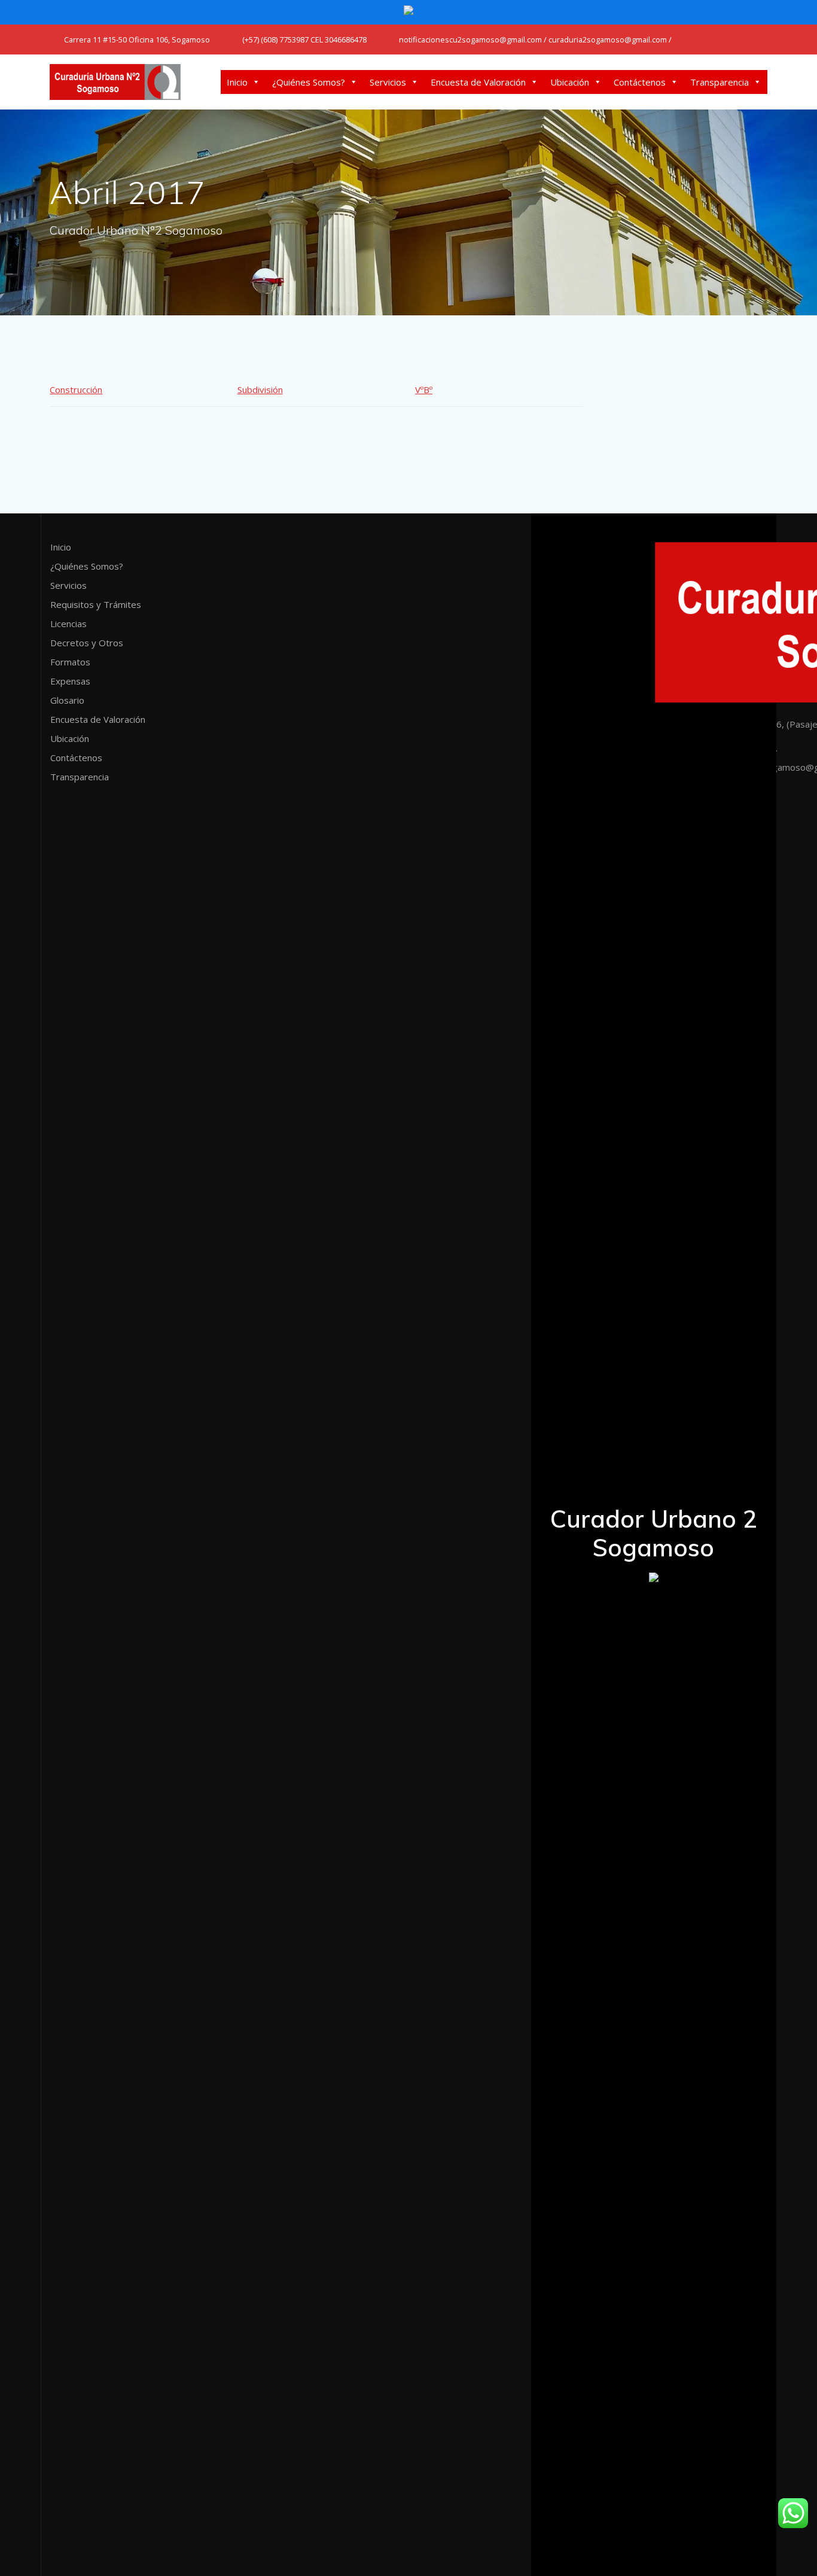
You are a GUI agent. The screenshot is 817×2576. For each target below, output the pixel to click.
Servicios (388, 82)
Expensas (70, 681)
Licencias (68, 624)
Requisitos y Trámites (96, 604)
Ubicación (570, 82)
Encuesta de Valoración (478, 82)
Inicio (237, 82)
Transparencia (720, 82)
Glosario (67, 700)
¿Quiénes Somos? (309, 82)
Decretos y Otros (87, 643)
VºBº (424, 390)
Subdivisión (260, 390)
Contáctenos (640, 82)
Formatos (70, 662)
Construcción (76, 390)
